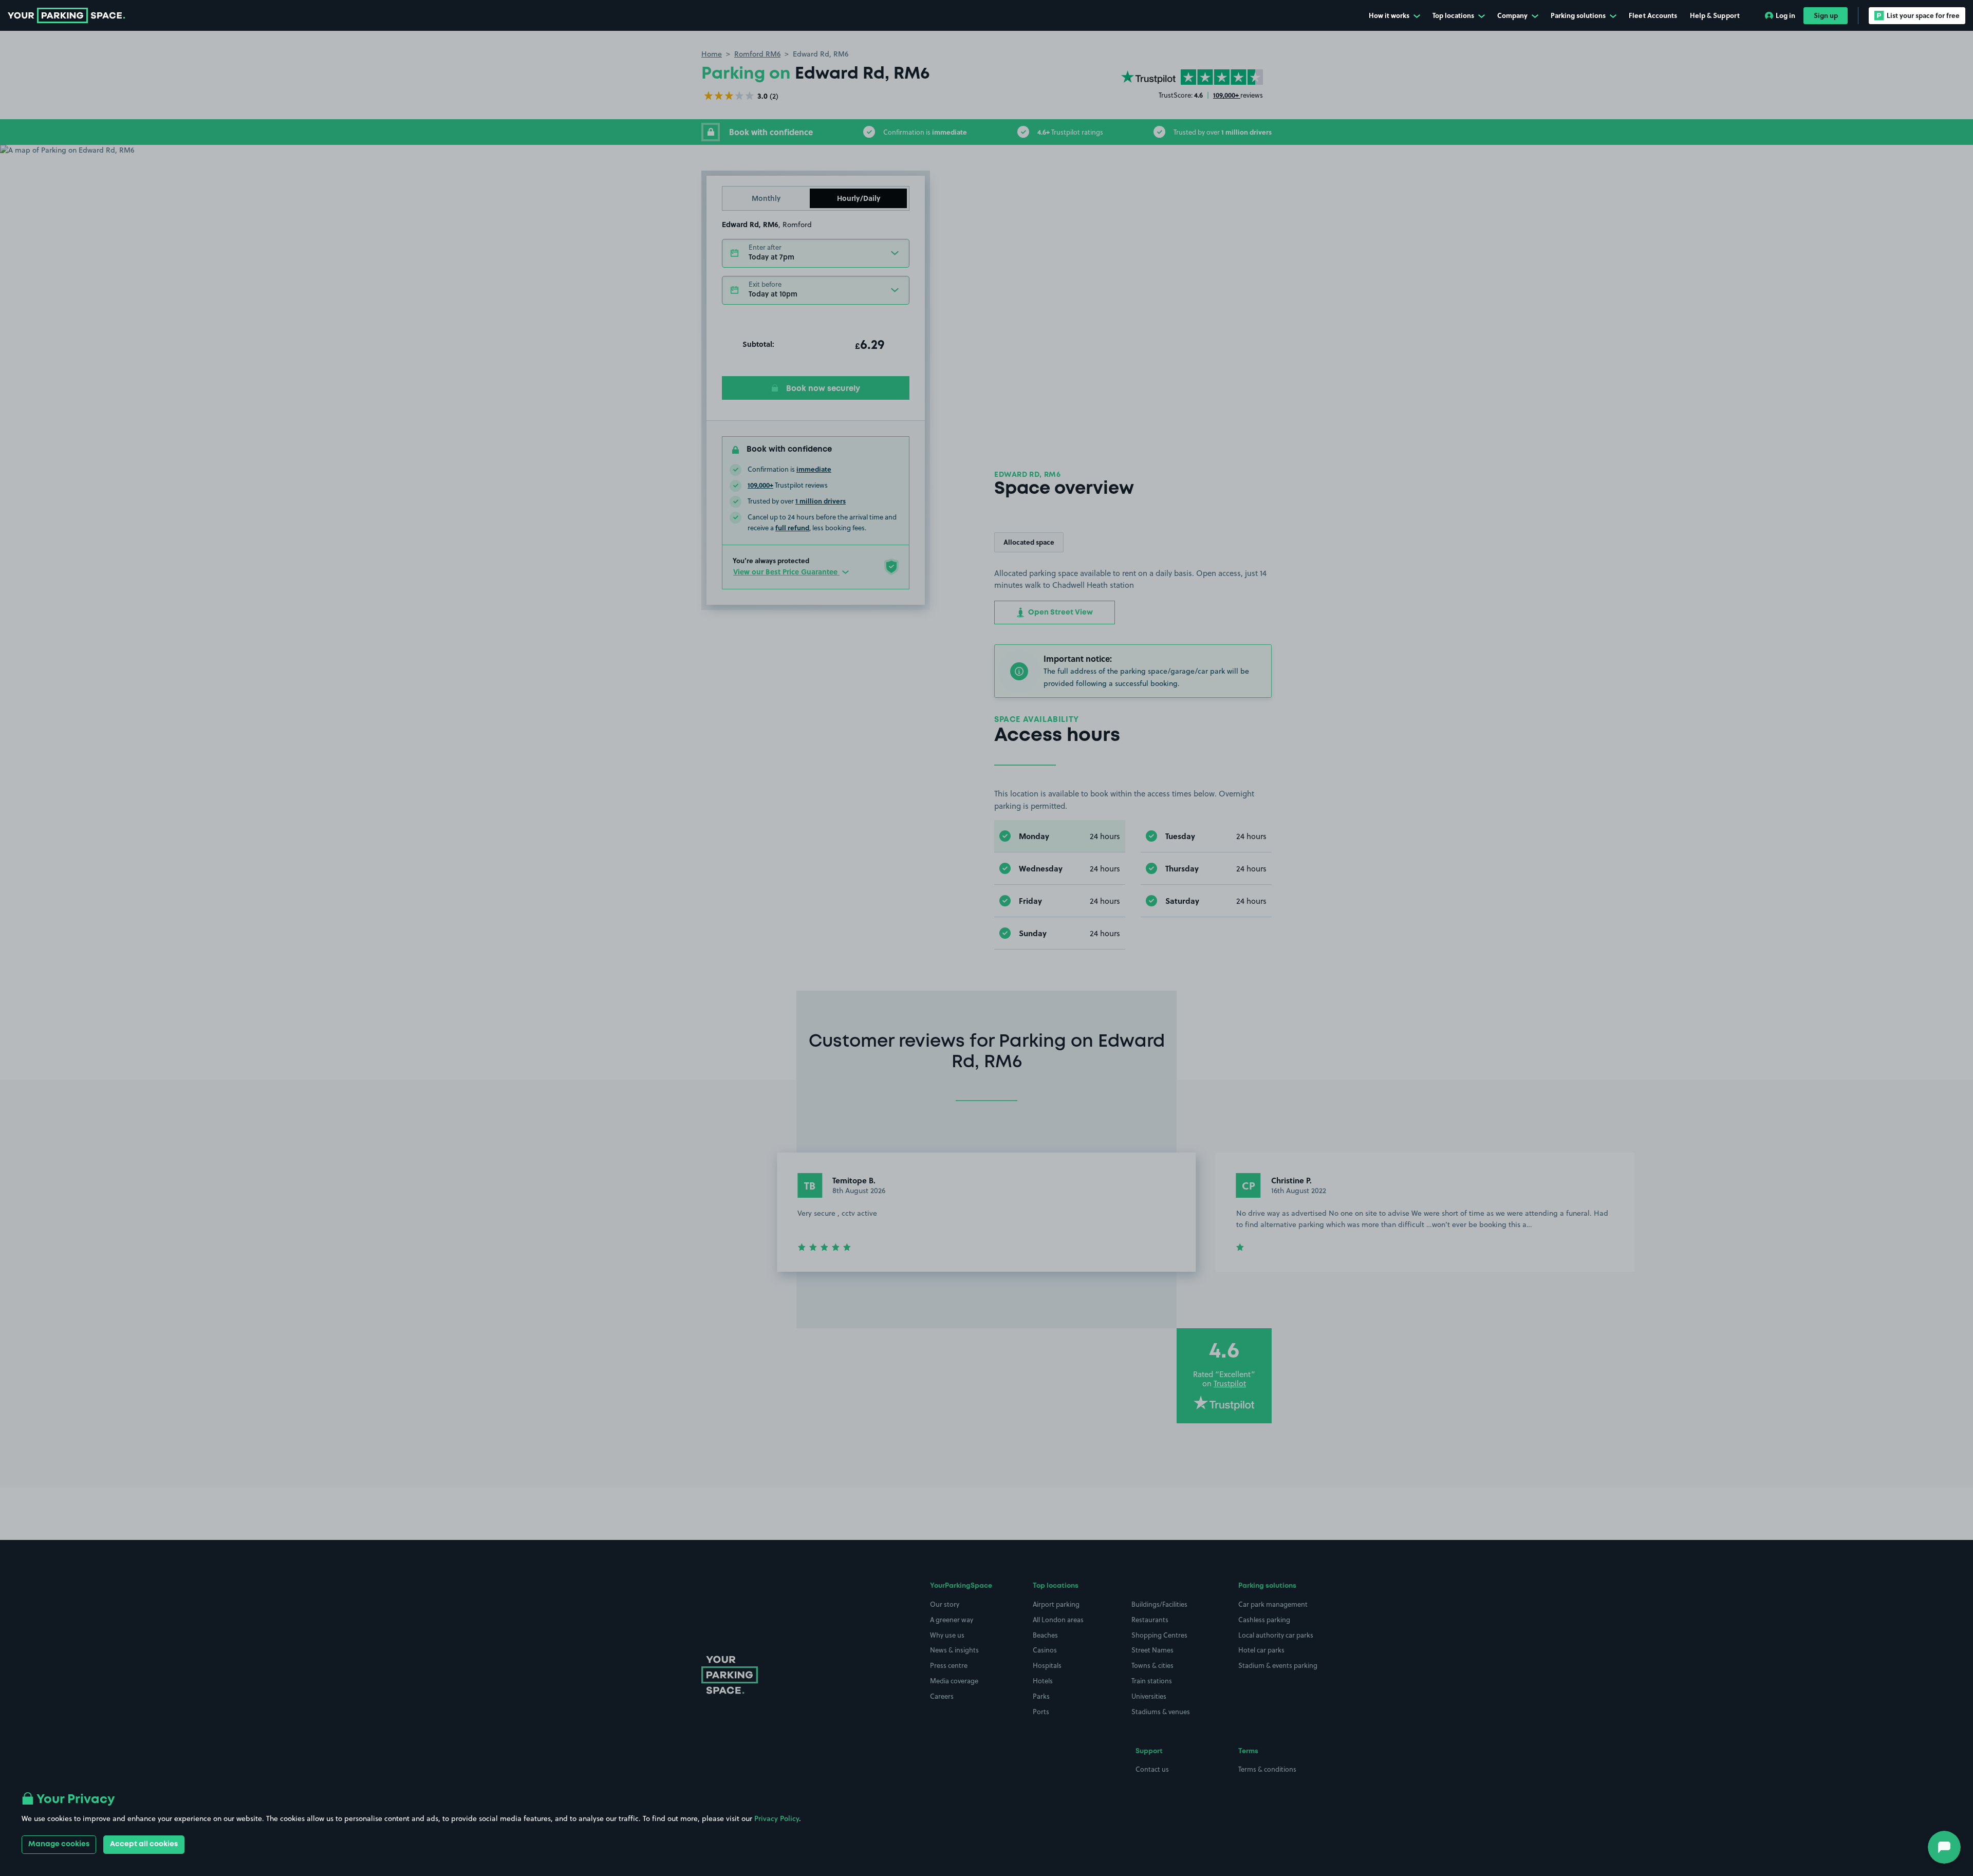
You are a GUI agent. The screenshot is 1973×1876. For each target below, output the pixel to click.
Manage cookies (59, 1844)
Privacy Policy (777, 1818)
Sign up (1826, 15)
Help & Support (1715, 15)
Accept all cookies (144, 1844)
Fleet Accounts (1653, 15)
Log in (1785, 15)
